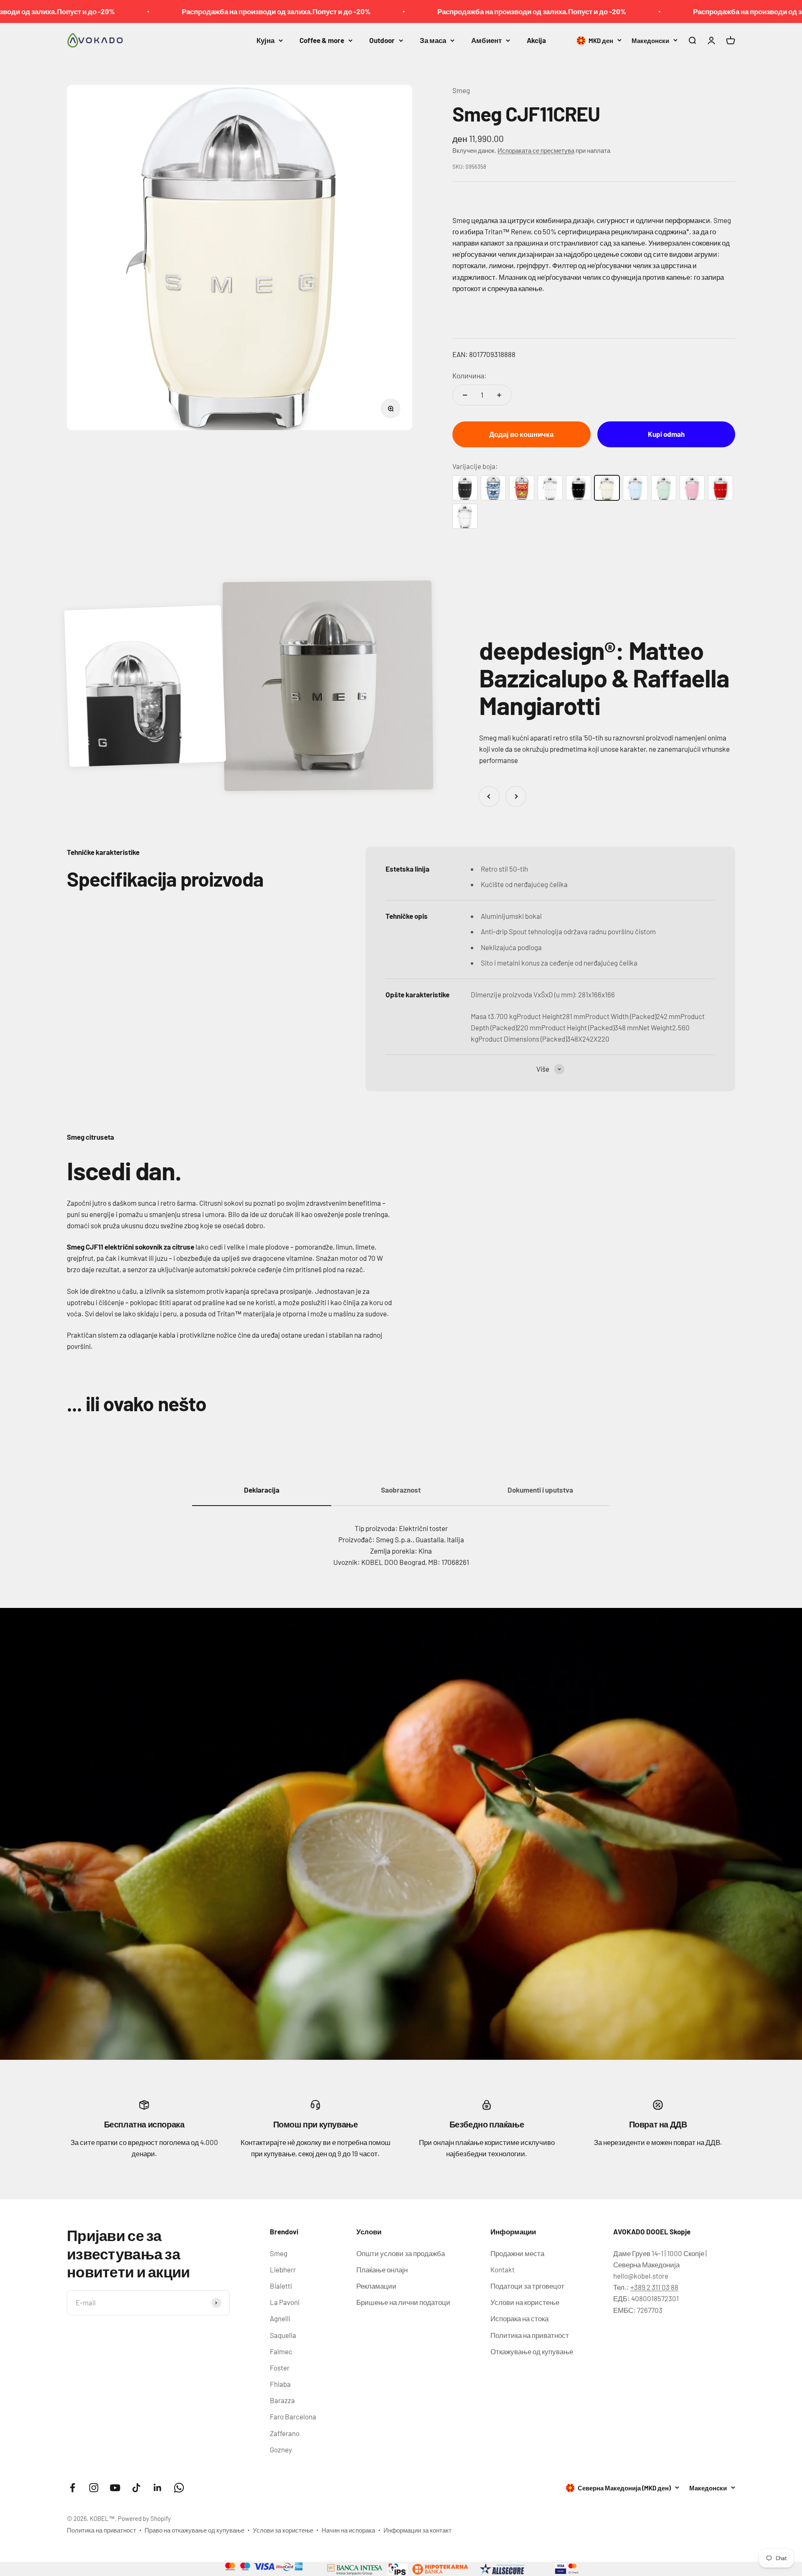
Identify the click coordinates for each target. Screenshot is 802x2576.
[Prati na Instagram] (94, 2488)
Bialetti (281, 2286)
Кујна (265, 40)
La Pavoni (285, 2302)
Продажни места (517, 2253)
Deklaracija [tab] (262, 1490)
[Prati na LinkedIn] (158, 2488)
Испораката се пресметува (536, 150)
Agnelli (280, 2318)
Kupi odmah (666, 434)
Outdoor (382, 40)
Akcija (536, 40)
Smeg (461, 90)
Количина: (470, 375)
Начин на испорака (348, 2530)
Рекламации (376, 2286)
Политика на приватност (530, 2335)
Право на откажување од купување (194, 2530)
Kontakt (503, 2269)
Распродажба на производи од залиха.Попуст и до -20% (99, 11)
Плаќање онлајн (382, 2269)
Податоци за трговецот (527, 2286)
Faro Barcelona (293, 2416)
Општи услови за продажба (401, 2253)
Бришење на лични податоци (403, 2302)
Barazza (282, 2400)
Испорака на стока (519, 2318)
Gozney (281, 2449)
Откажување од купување (532, 2351)
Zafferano (285, 2433)
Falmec (281, 2351)
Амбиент (486, 40)
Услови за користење (283, 2530)
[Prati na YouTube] (115, 2488)
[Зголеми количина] (499, 395)
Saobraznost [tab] (401, 1490)
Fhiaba (280, 2384)
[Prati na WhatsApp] (179, 2488)
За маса (433, 40)
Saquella (283, 2335)
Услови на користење (525, 2302)
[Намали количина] (465, 395)
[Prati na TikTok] (136, 2488)
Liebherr (283, 2269)
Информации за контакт (417, 2530)
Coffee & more (322, 40)
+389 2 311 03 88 (654, 2287)
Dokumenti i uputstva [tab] (540, 1490)
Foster (280, 2368)
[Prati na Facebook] (72, 2488)
